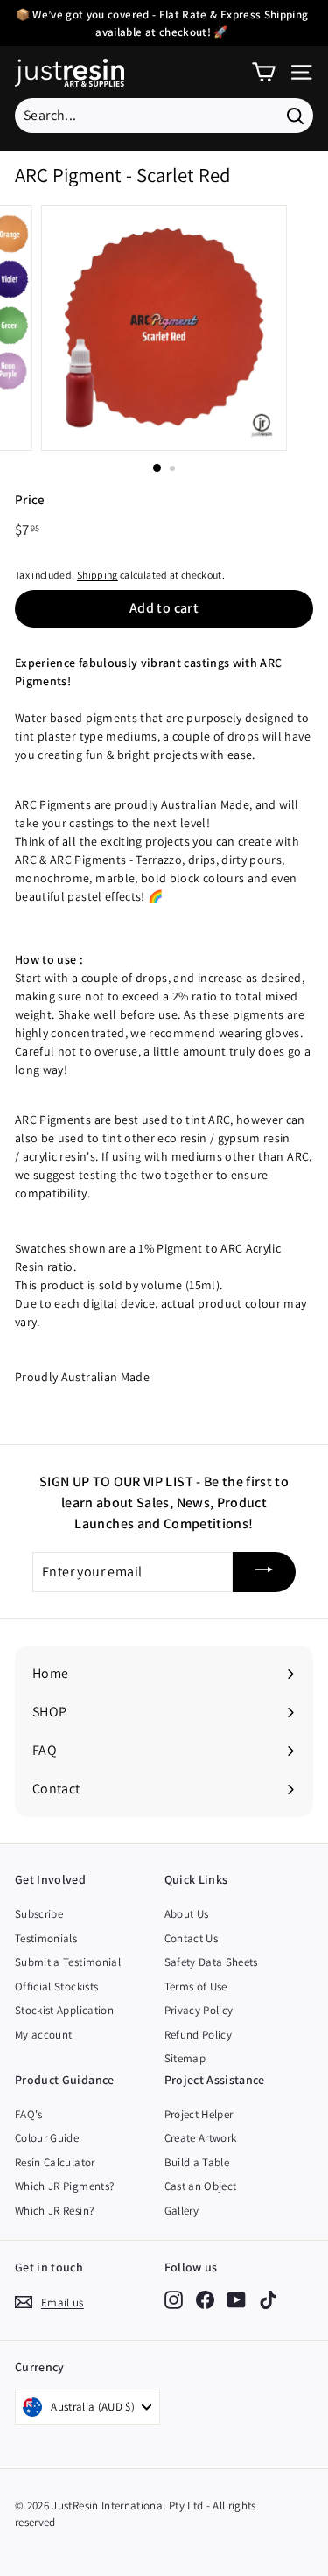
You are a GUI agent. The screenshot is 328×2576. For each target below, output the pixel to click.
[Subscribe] (264, 1572)
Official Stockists (56, 1986)
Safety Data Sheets (211, 1962)
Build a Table (197, 2162)
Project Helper (199, 2114)
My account (44, 2035)
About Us (187, 1914)
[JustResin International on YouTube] (237, 2299)
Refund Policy (199, 2035)
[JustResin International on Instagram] (174, 2299)
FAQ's (29, 2114)
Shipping (98, 575)
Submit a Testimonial (68, 1962)
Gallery (181, 2211)
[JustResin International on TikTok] (268, 2299)
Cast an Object (201, 2186)
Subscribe (39, 1914)
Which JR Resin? (54, 2211)
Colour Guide (47, 2138)
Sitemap (185, 2058)
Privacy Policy (199, 2010)
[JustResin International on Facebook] (205, 2299)
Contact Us (192, 1938)
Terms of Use (196, 1986)
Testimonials (46, 1938)
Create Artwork (201, 2138)
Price (30, 499)
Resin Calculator (55, 2162)
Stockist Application (64, 2010)
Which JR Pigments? (64, 2186)
